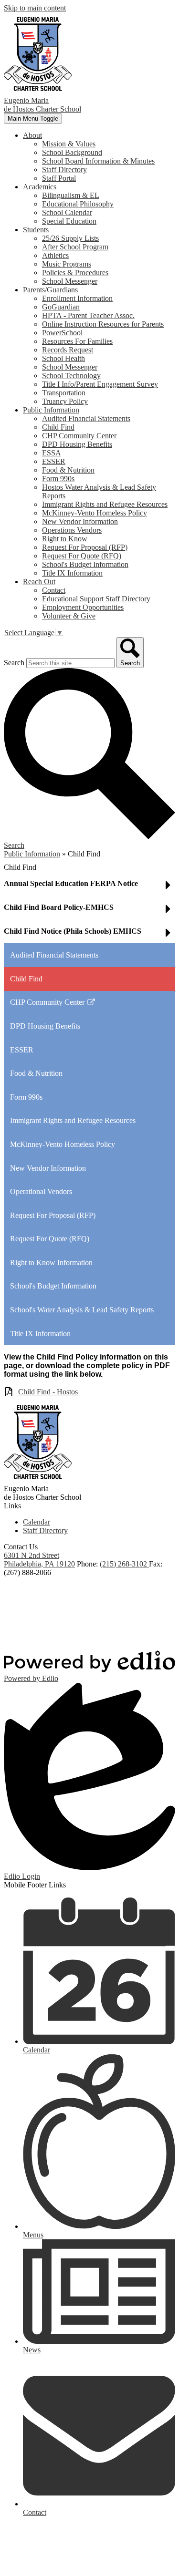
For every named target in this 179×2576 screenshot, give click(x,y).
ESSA (52, 453)
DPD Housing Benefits (77, 444)
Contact (54, 590)
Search (14, 663)
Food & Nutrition (68, 470)
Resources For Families (77, 341)
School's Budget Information (85, 564)
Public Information (32, 854)
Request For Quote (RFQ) (82, 556)
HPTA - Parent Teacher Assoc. (88, 315)
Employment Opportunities (83, 607)
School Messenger (70, 281)
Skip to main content (35, 8)
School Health (63, 358)
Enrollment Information (77, 298)
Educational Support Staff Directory (96, 599)
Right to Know (65, 539)
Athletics (55, 255)
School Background (72, 152)
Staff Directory (64, 170)
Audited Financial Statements (86, 418)
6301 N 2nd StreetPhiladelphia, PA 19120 (39, 1560)
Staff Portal (59, 178)
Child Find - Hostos (48, 1392)
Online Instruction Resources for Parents (103, 324)
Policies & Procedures (75, 273)
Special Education (69, 221)
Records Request (68, 350)
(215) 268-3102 (124, 1564)
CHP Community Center (79, 436)
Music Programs (67, 264)
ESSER (54, 461)
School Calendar (67, 212)
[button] (32, 135)
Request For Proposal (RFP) (85, 547)
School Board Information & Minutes (98, 161)
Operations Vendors (72, 530)
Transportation (64, 393)
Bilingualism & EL (71, 195)
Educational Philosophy (78, 204)
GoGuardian (61, 307)
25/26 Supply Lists (70, 238)
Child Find (58, 427)
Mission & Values (69, 144)
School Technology (71, 376)
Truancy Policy (65, 401)
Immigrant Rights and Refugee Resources (105, 504)
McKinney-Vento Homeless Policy (95, 513)
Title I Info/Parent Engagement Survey (100, 384)
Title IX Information (72, 573)
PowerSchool (62, 333)
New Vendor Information (80, 521)
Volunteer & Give (69, 616)
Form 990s (58, 479)
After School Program (75, 247)
